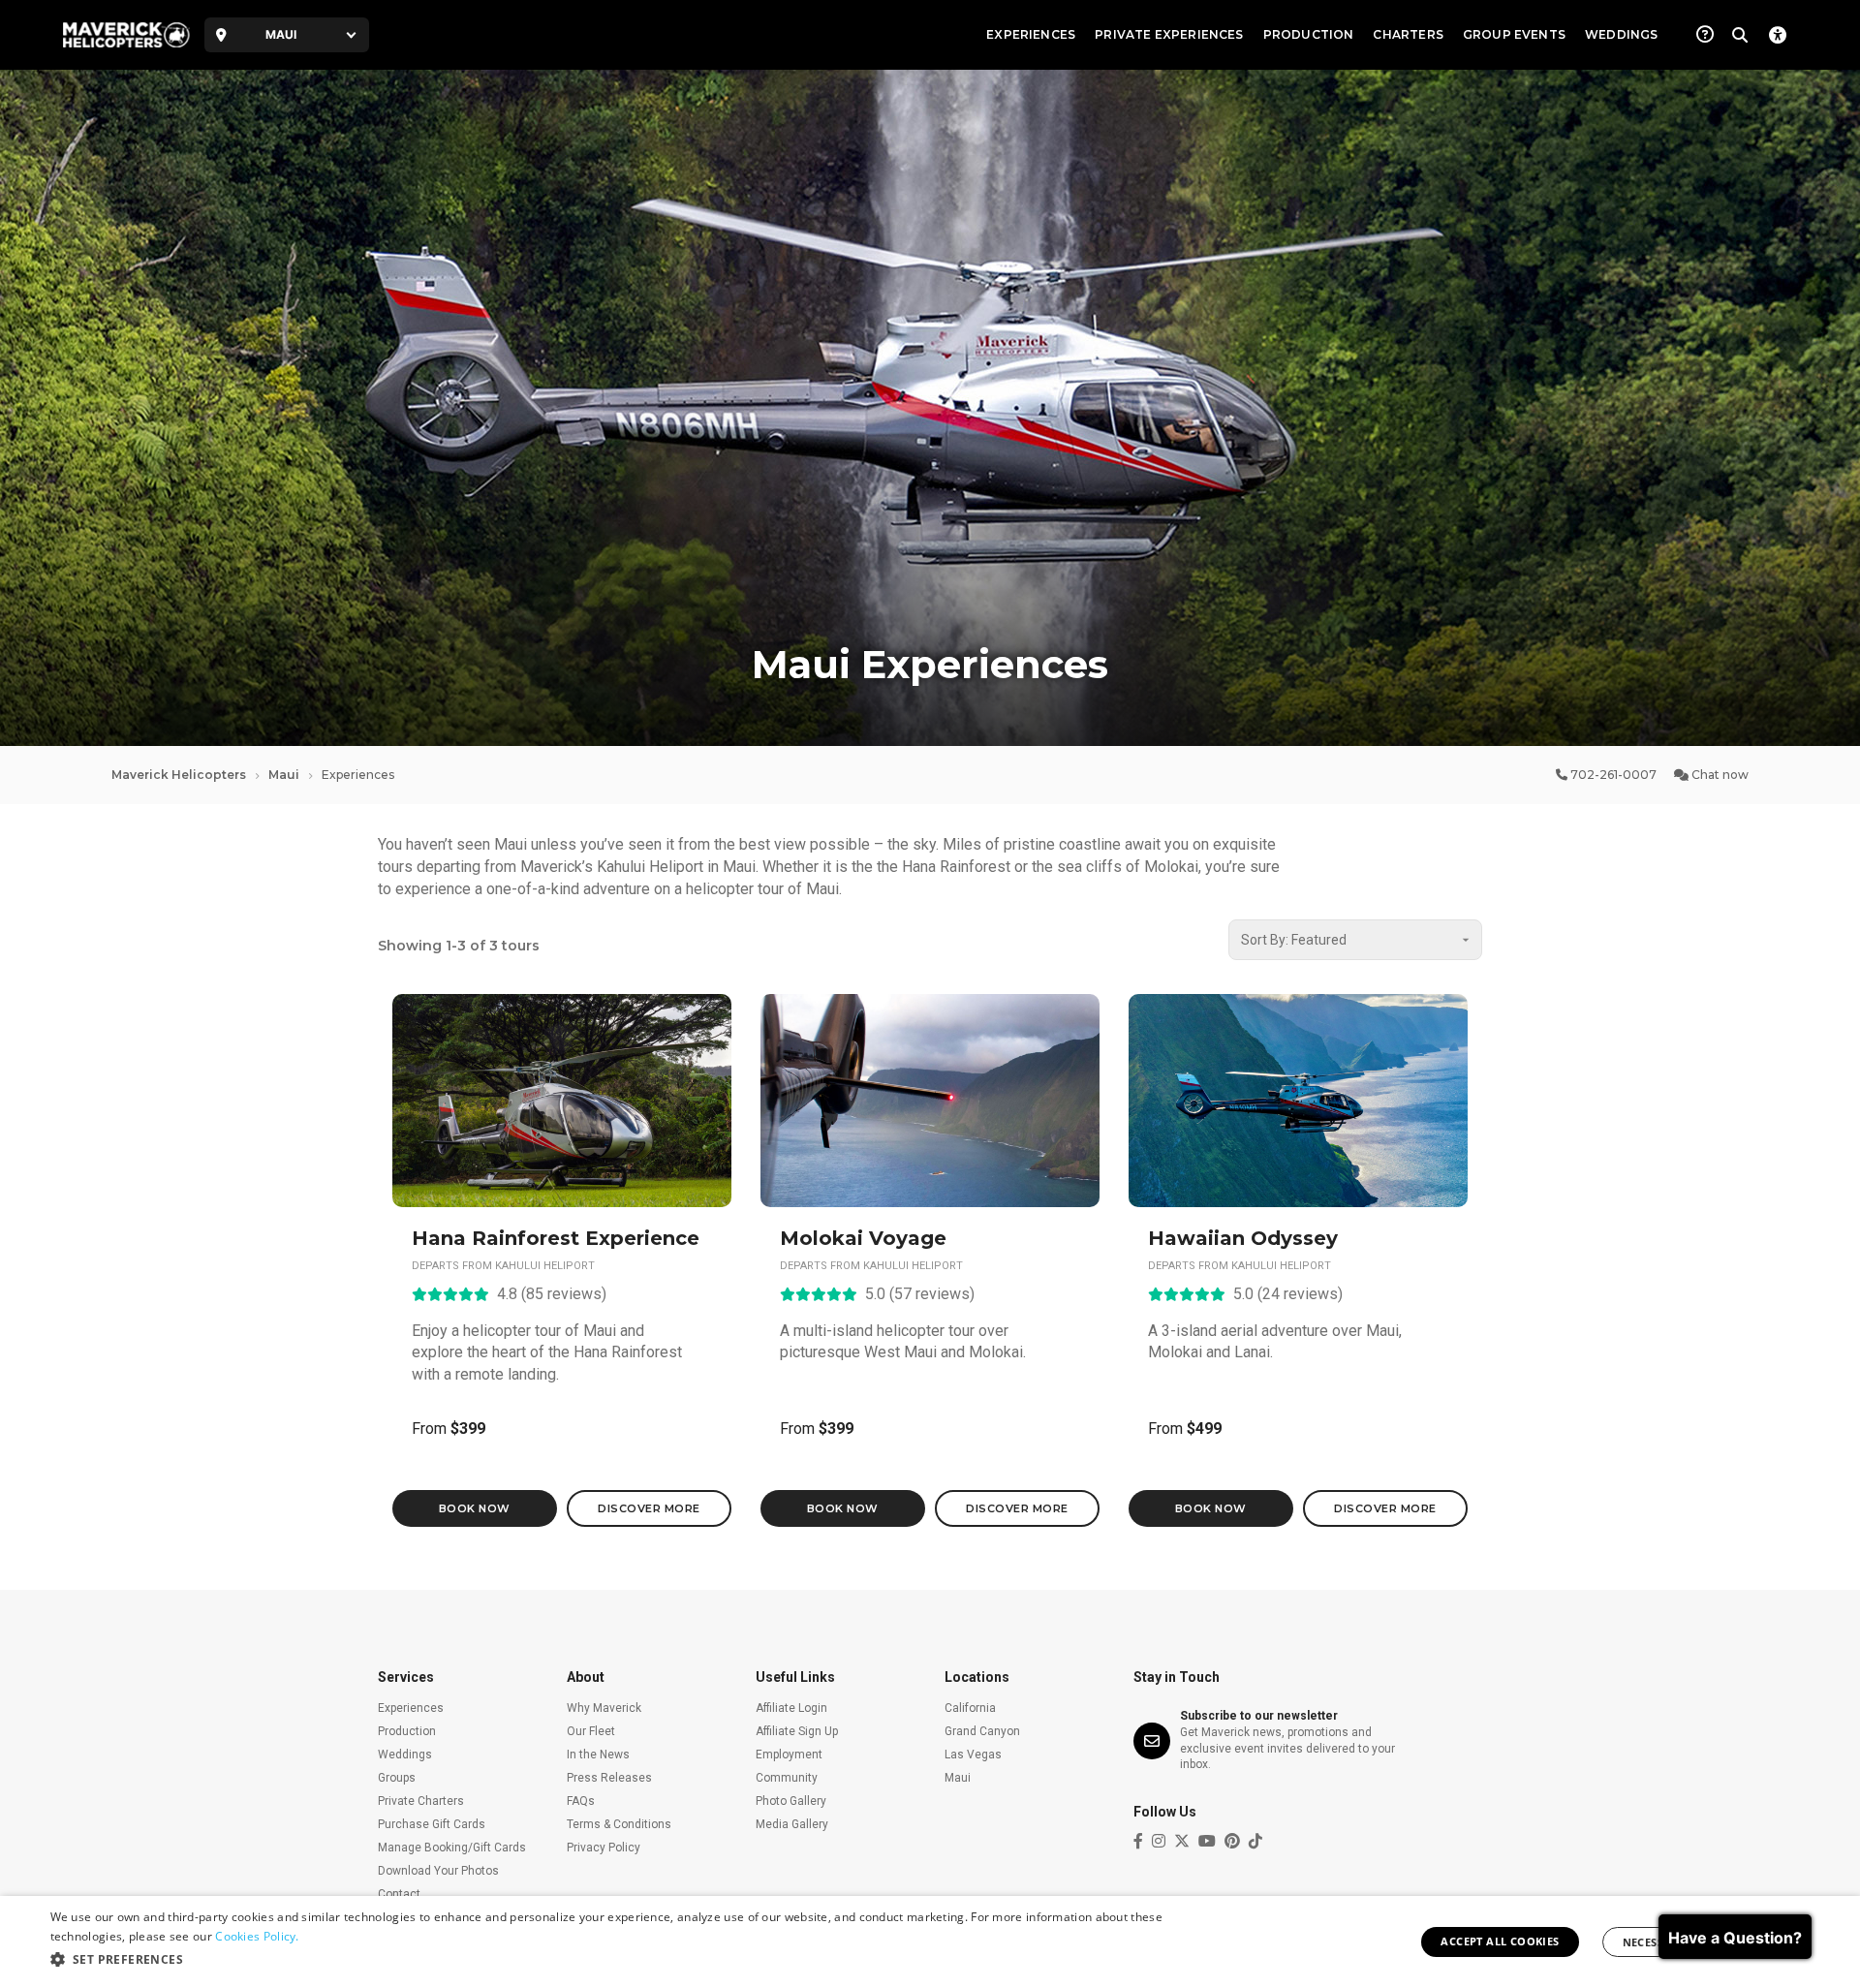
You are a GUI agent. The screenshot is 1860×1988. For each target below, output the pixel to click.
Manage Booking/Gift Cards (452, 1848)
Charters (1408, 34)
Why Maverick (604, 1708)
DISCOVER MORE (649, 1508)
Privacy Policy (604, 1848)
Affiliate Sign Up (797, 1731)
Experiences (1031, 34)
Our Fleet (591, 1731)
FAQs (581, 1801)
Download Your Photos (438, 1871)
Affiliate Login (791, 1708)
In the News (598, 1755)
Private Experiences (1169, 34)
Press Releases (609, 1778)
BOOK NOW (475, 1508)
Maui (284, 775)
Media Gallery (792, 1824)
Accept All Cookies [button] (1500, 1941)
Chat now (1719, 775)
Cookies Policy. (257, 1936)
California (970, 1708)
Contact (399, 1894)
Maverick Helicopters (179, 775)
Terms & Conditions (619, 1824)
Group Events (1514, 34)
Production (1309, 34)
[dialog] (930, 1942)
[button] (619, 1960)
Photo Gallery (791, 1801)
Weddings (1621, 34)
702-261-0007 (1612, 775)
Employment (789, 1755)
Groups (397, 1778)
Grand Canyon (982, 1731)
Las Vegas (973, 1755)
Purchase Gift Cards (432, 1824)
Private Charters (421, 1801)
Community (787, 1778)
